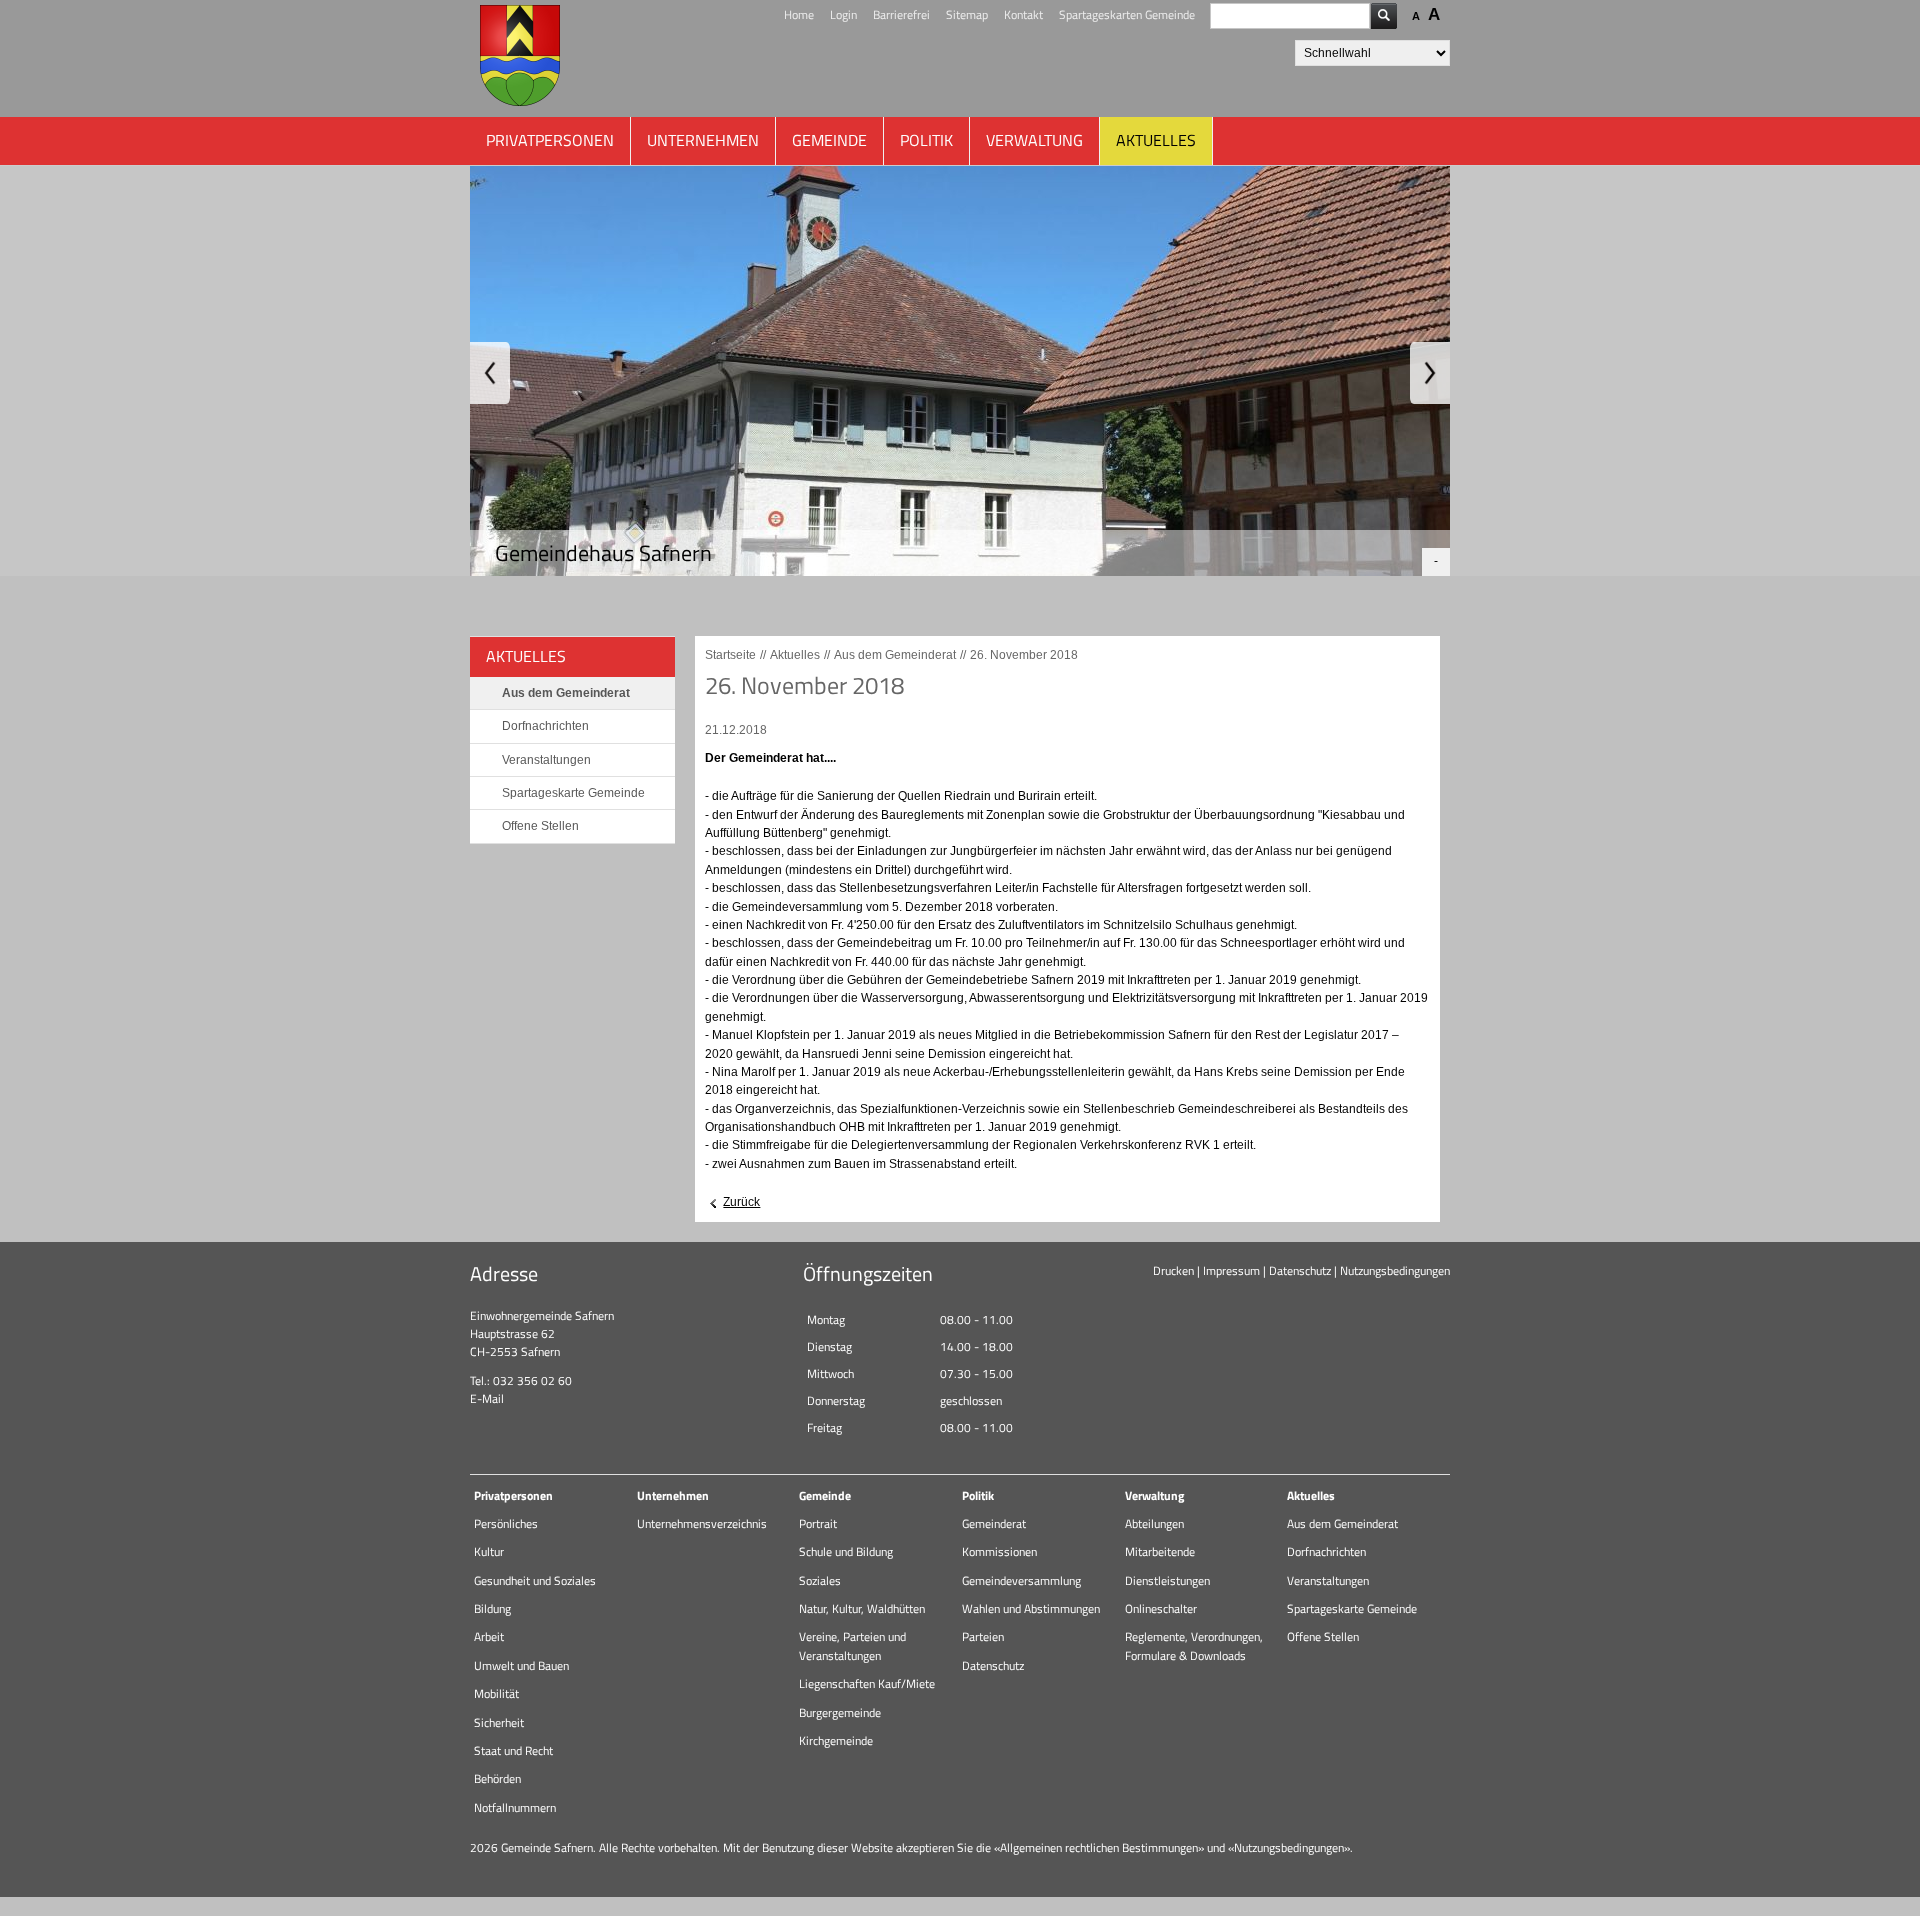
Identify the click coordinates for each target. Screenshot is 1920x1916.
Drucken (1173, 1270)
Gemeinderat (994, 1523)
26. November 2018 (1024, 655)
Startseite (730, 655)
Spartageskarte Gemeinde (573, 793)
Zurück (741, 1202)
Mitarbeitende (1160, 1551)
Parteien (983, 1636)
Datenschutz (1300, 1270)
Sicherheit (499, 1722)
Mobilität (496, 1693)
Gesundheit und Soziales (535, 1580)
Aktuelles (1156, 140)
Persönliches (506, 1523)
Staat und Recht (513, 1750)
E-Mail (487, 1398)
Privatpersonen (550, 140)
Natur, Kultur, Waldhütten (862, 1608)
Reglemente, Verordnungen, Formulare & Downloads (1194, 1645)
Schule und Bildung (846, 1551)
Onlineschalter (1161, 1608)
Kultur (489, 1551)
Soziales (820, 1580)
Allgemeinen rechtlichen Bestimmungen (1099, 1847)
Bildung (492, 1608)
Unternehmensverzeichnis (702, 1523)
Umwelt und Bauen (521, 1665)
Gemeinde (829, 140)
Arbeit (489, 1636)
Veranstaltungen (546, 760)
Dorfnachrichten (545, 726)
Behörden (497, 1778)
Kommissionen (999, 1551)
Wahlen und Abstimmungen (1031, 1608)
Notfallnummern (515, 1807)
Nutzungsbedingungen (1395, 1270)
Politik (926, 140)
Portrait (818, 1523)
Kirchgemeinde (836, 1740)
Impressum (1231, 1270)
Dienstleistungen (1167, 1580)
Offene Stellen (540, 826)
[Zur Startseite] (520, 58)
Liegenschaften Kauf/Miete (867, 1683)
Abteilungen (1154, 1523)
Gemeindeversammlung (1021, 1580)
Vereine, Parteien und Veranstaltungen (852, 1645)
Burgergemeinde (840, 1712)
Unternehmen (703, 140)
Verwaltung (1034, 140)
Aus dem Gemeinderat (566, 693)
